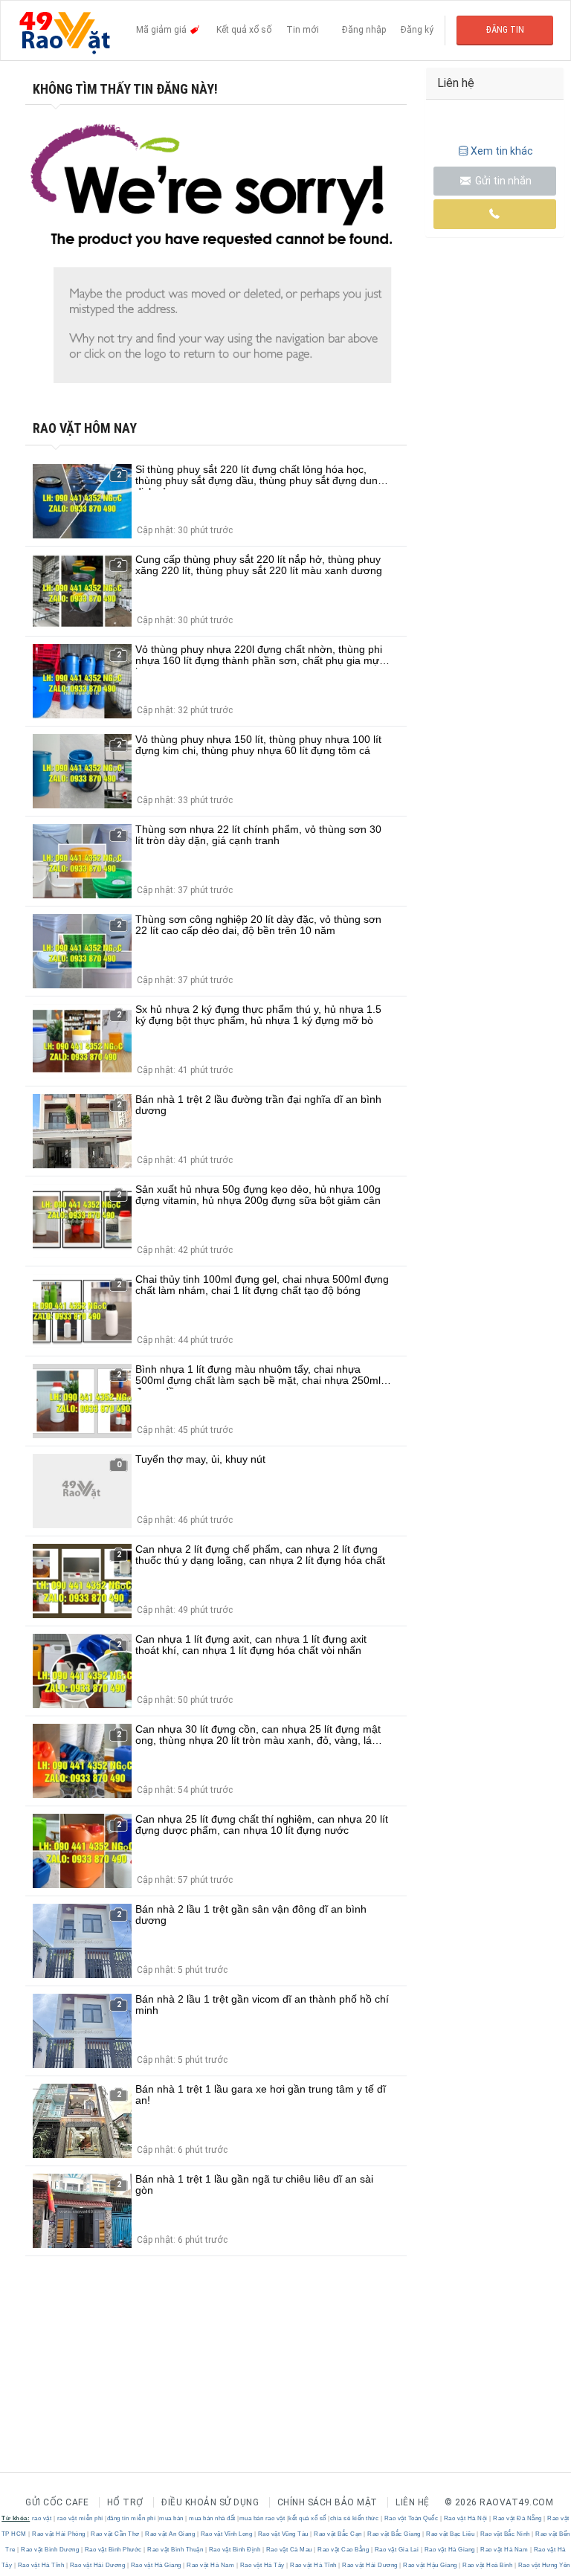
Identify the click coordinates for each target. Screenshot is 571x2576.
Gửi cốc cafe (57, 2502)
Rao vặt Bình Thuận (175, 2550)
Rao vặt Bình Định (235, 2550)
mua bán (171, 2518)
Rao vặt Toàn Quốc (411, 2518)
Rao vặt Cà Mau (289, 2550)
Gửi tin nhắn (502, 181)
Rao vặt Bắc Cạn (338, 2534)
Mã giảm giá (162, 30)
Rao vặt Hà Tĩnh (41, 2565)
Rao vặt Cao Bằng (343, 2550)
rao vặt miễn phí (80, 2518)
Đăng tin (505, 30)
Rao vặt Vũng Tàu (283, 2534)
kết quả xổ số (307, 2518)
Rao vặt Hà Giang (449, 2550)
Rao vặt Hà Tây (262, 2565)
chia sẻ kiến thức (355, 2518)
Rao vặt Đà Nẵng (518, 2518)
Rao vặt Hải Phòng (59, 2534)
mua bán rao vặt (262, 2518)
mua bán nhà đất (212, 2518)
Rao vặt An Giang (170, 2534)
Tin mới (303, 30)
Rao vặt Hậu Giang (430, 2565)
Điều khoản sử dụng (210, 2502)
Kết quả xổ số (244, 30)
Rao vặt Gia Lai (397, 2550)
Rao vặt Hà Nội (465, 2518)
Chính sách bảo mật (328, 2502)
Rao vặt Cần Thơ (116, 2534)
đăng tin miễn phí (132, 2518)
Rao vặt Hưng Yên (543, 2565)
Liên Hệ (413, 2502)
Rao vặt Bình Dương (50, 2550)
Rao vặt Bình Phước (113, 2550)
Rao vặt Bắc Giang (394, 2534)
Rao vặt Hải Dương (97, 2565)
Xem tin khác (502, 151)
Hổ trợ (125, 2502)
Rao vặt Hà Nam (504, 2550)
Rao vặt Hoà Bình (488, 2565)
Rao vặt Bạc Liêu (451, 2534)
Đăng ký (417, 30)
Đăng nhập (364, 30)
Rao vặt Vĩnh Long (226, 2534)
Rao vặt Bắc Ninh (505, 2534)
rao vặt (42, 2518)
